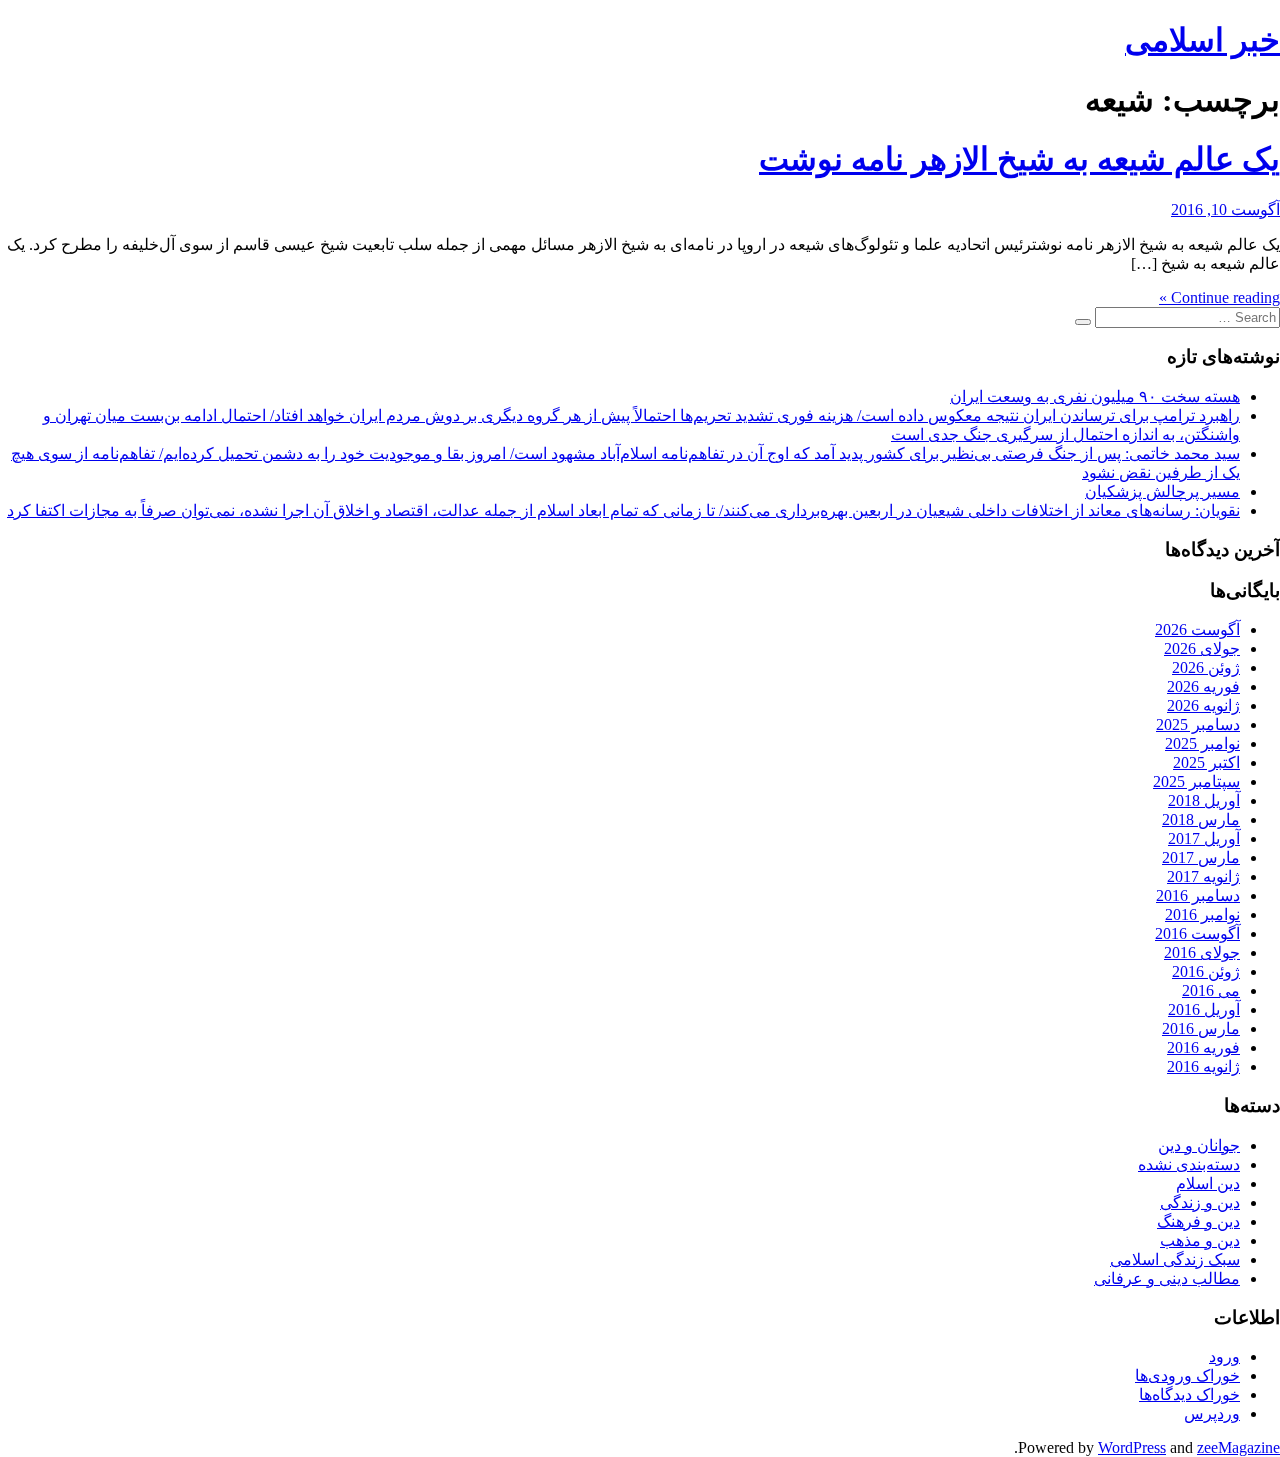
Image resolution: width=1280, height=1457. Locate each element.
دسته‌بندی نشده (1189, 1164)
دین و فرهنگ (1198, 1221)
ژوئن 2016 (1206, 971)
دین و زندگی (1200, 1202)
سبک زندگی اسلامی (1175, 1259)
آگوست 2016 (1197, 933)
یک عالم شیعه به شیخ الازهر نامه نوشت (1019, 159)
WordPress (1132, 1447)
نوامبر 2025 (1202, 743)
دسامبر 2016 (1198, 895)
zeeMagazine (1238, 1447)
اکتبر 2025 (1206, 762)
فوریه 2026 (1203, 686)
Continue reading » (1219, 297)
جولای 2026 (1202, 648)
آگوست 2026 (1197, 629)
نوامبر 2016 (1202, 914)
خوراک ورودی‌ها (1187, 1375)
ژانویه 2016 (1203, 1066)
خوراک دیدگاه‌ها (1189, 1394)
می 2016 (1211, 990)
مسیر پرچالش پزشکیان (1162, 491)
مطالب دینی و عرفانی (1167, 1278)
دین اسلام (1208, 1183)
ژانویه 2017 (1203, 876)
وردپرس (1212, 1413)
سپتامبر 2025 (1196, 781)
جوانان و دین (1199, 1145)
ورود (1224, 1356)
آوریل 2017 (1204, 838)
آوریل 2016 (1204, 1009)
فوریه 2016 (1203, 1047)
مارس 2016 (1201, 1028)
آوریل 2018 (1204, 800)
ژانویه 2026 (1203, 705)
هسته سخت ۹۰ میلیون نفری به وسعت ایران (1095, 396)
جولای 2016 (1202, 952)
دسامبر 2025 (1198, 724)
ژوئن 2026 (1206, 667)
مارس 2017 (1201, 857)
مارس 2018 (1201, 819)
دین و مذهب (1200, 1240)
